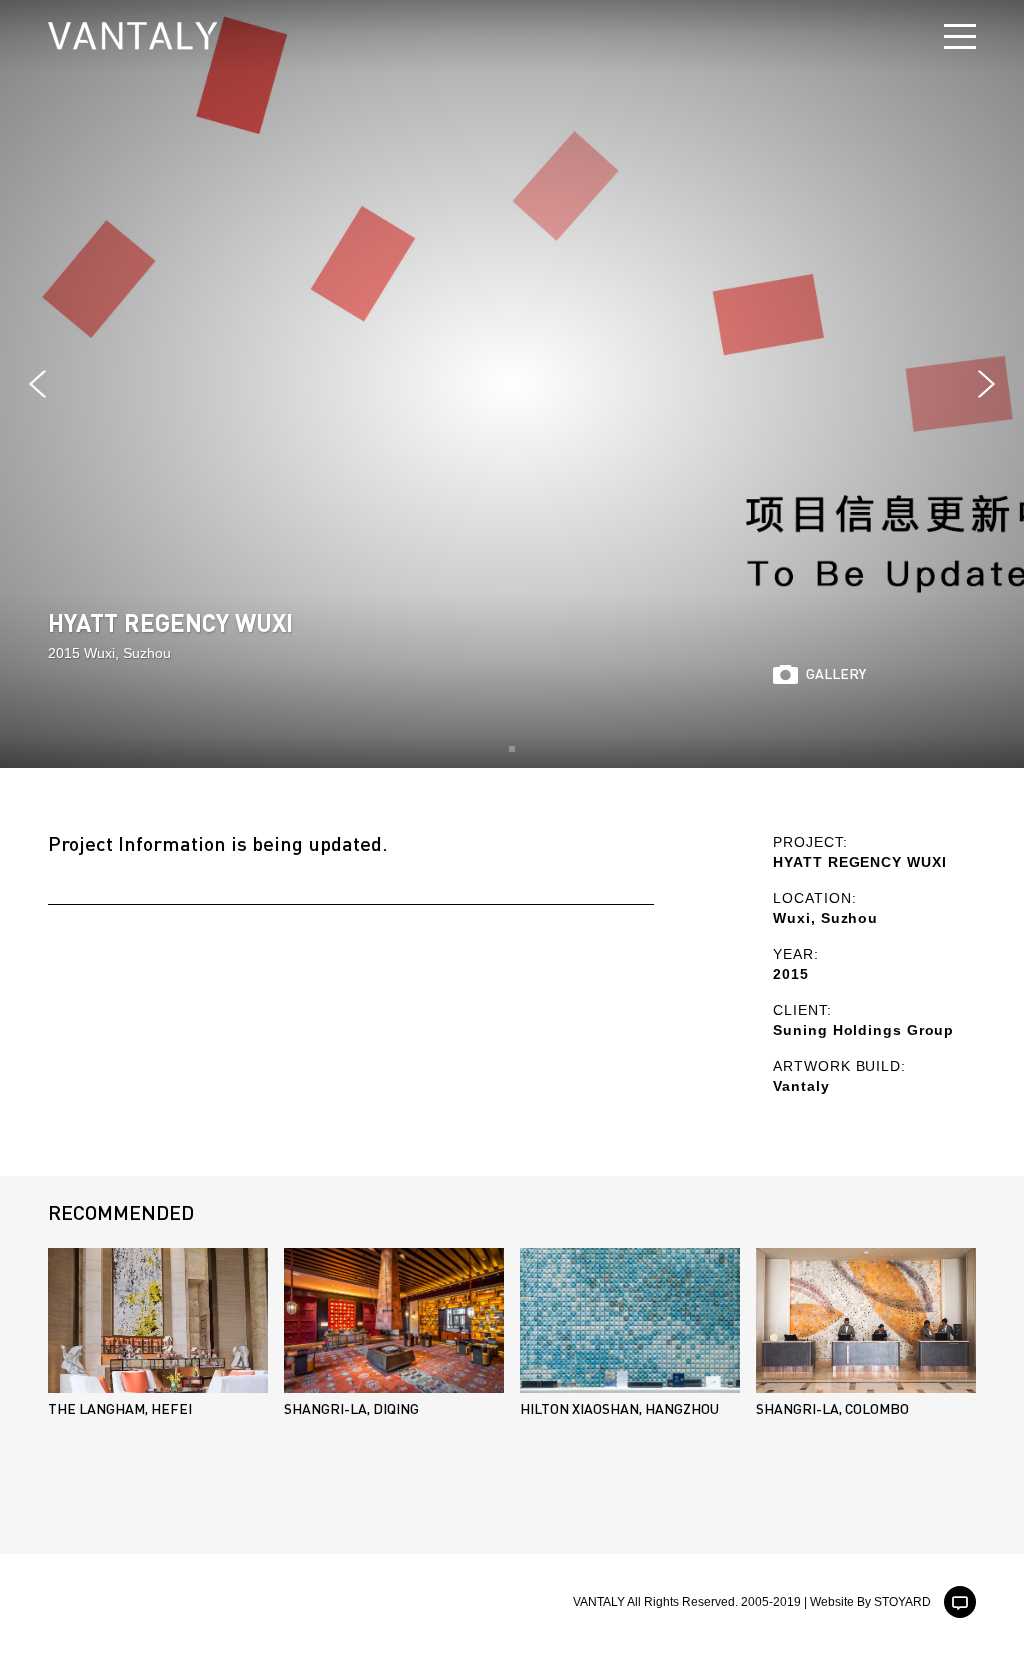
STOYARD (902, 1602)
